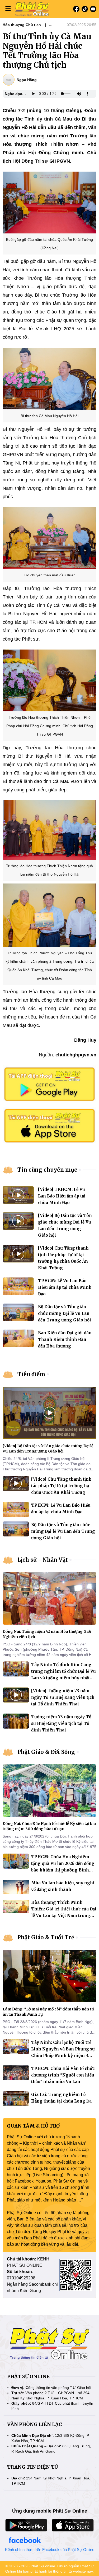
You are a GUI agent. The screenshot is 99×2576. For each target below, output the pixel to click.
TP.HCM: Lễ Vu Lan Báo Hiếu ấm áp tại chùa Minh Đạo (65, 1287)
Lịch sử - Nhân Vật (43, 1560)
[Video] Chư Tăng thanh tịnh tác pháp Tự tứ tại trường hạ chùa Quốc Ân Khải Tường (61, 1486)
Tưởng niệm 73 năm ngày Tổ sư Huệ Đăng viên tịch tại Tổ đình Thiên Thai (61, 1723)
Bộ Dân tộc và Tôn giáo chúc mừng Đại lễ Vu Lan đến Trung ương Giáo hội (65, 1313)
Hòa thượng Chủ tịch (22, 25)
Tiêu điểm (31, 1374)
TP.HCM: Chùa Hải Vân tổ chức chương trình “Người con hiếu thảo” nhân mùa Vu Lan (63, 2075)
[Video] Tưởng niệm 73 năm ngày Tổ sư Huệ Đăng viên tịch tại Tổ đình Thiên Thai (63, 1697)
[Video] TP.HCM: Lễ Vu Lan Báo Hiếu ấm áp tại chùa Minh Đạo (62, 1196)
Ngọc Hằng (27, 80)
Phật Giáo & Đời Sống (46, 1752)
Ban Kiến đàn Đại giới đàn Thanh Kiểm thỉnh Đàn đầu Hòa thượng (65, 1339)
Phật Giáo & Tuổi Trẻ (46, 1937)
